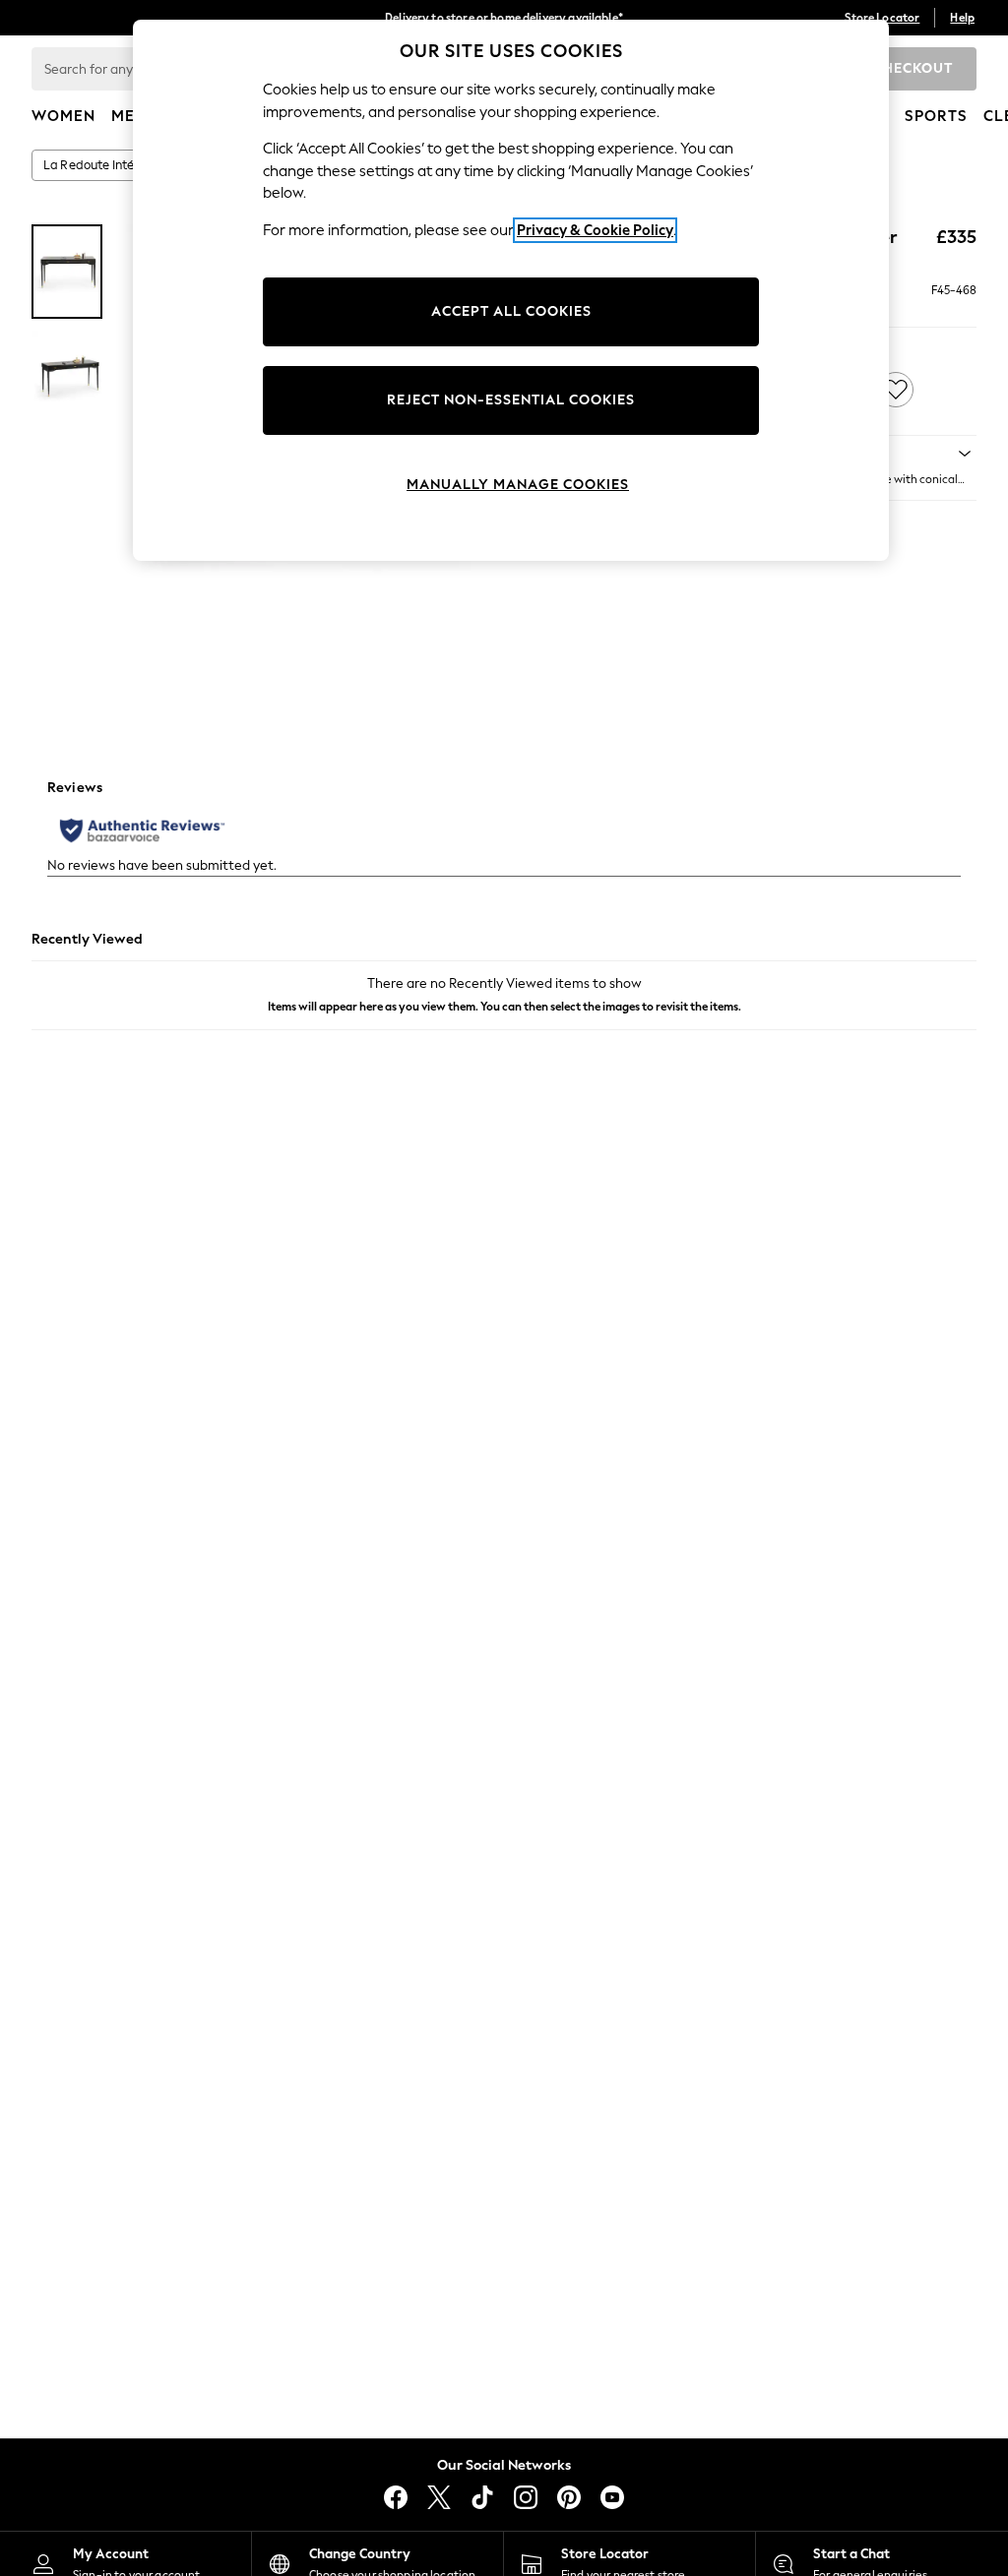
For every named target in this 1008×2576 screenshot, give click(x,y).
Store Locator (882, 18)
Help (962, 18)
